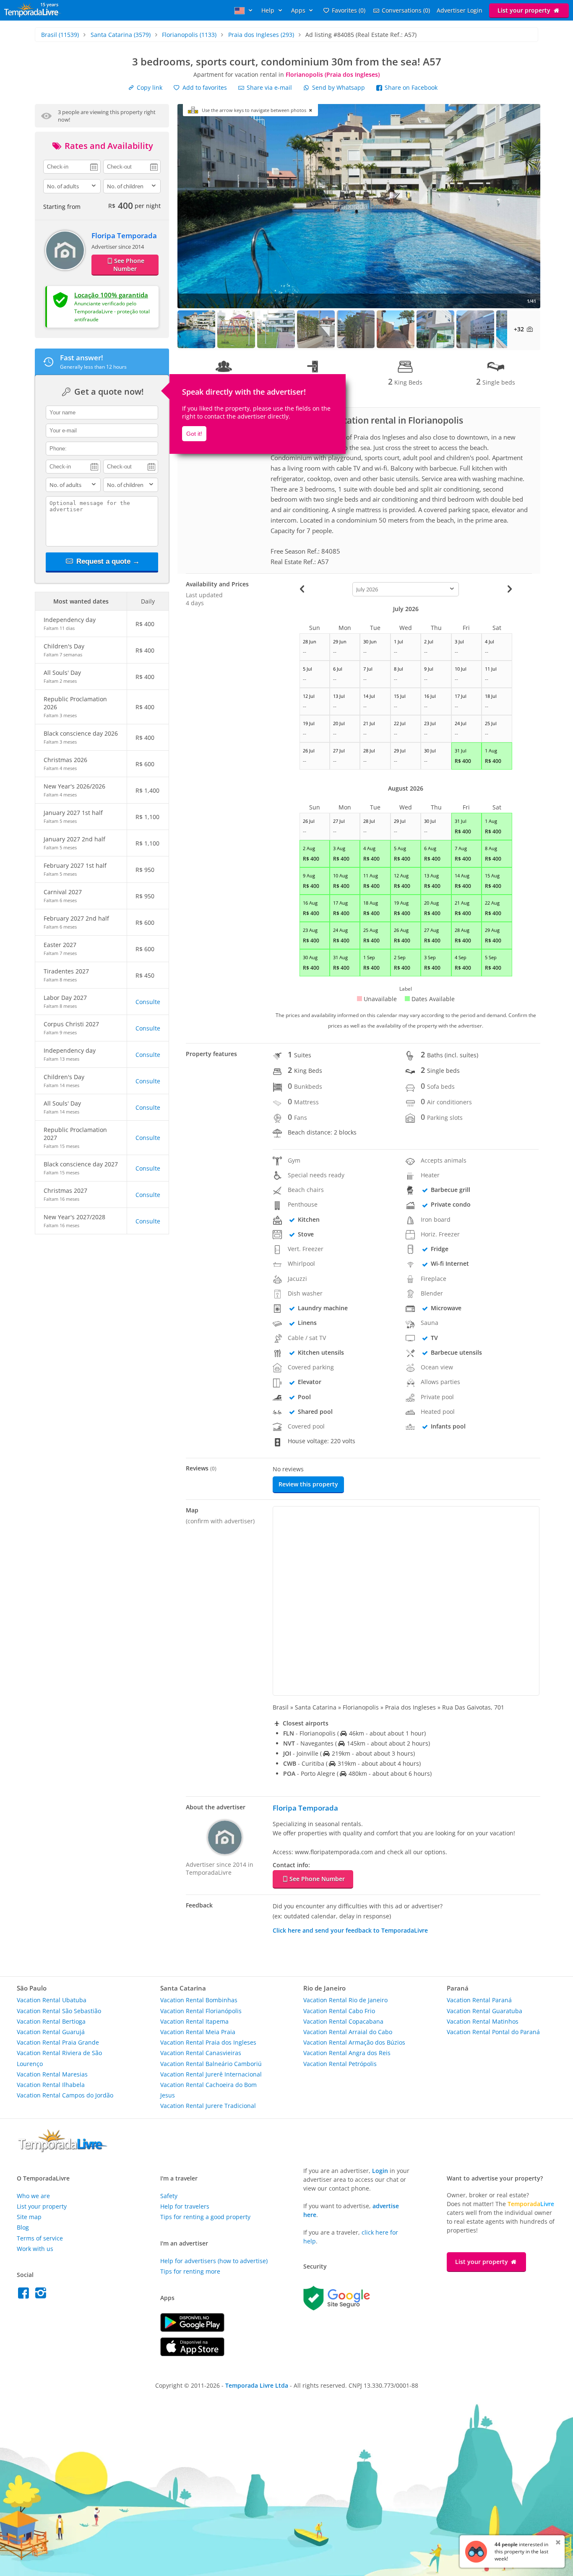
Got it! (194, 434)
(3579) (121, 35)
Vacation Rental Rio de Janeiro (345, 2000)
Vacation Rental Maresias (52, 2074)
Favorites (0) (349, 10)
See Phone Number (129, 265)
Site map (29, 2217)
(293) (261, 35)
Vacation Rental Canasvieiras (201, 2053)
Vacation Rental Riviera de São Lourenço (59, 2058)
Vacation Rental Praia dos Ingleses (208, 2042)
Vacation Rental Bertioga (51, 2021)
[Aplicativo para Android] (192, 2330)
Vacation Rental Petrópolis (340, 2064)
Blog (23, 2227)
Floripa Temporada (124, 235)
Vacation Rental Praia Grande (58, 2042)
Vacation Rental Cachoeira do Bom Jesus (208, 2090)
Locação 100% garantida (111, 295)
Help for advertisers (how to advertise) (214, 2261)
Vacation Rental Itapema (194, 2021)
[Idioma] (245, 10)
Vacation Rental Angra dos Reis (347, 2053)
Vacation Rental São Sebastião (59, 2011)
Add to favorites (204, 87)
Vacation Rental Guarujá (51, 2032)
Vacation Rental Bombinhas (199, 2000)
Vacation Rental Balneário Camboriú (211, 2064)
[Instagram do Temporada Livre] (42, 2295)
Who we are (33, 2196)
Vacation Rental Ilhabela (51, 2085)
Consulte (148, 1002)
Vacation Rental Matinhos (483, 2021)
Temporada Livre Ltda (257, 2385)
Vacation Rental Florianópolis (201, 2011)
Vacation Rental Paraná (479, 2000)
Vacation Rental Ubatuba (52, 2000)
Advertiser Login (460, 10)
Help (269, 10)
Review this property (308, 1484)
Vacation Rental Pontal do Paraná (493, 2032)
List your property (525, 10)
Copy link (149, 87)
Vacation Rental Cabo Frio (339, 2011)
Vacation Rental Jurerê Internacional (211, 2074)
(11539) (60, 35)
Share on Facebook (410, 87)
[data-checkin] (72, 166)
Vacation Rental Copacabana (343, 2021)
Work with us (35, 2249)
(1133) (189, 35)
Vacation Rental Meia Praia (198, 2032)
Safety (169, 2196)
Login (380, 2171)
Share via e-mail (268, 87)
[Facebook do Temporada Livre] (25, 2295)
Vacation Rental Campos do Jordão (65, 2095)
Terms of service (40, 2238)
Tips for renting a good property (205, 2217)
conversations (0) (406, 10)
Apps (299, 10)
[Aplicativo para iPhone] (192, 2354)
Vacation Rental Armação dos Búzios (354, 2042)
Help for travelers (185, 2206)
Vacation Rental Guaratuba (484, 2011)
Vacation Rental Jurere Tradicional (208, 2106)
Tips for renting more (190, 2271)
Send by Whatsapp (339, 87)
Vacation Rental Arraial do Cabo (348, 2032)
